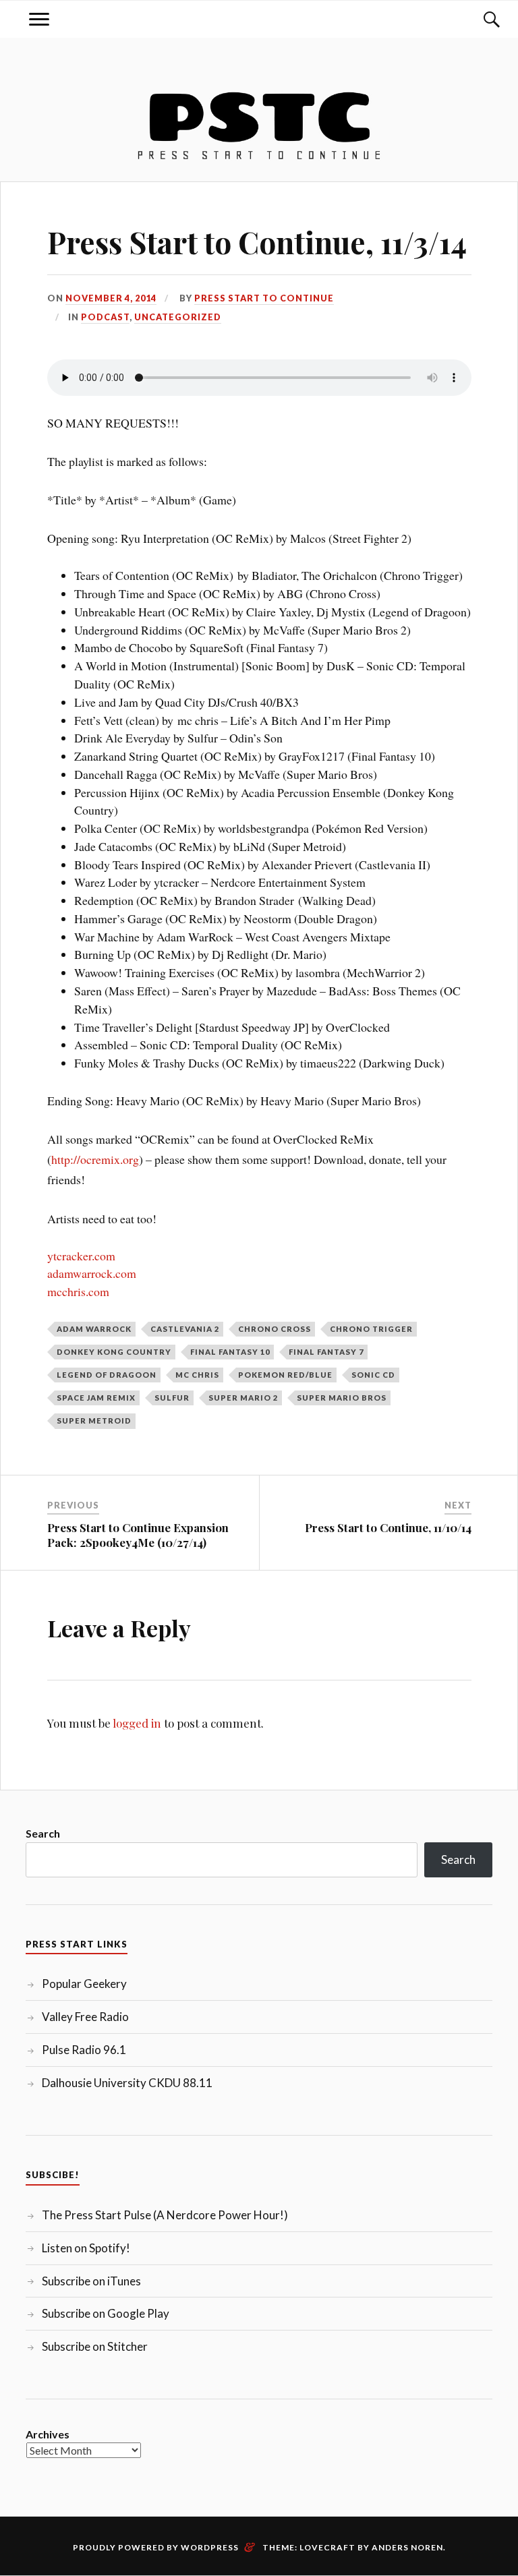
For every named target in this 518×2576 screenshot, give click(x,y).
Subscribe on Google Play (106, 2313)
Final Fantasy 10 (230, 1352)
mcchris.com (78, 1291)
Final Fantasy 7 (326, 1352)
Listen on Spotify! (86, 2248)
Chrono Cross (275, 1329)
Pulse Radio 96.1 (84, 2050)
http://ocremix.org (95, 1159)
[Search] (479, 19)
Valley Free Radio (85, 2017)
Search (43, 1833)
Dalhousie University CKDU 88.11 (127, 2083)
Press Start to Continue (264, 298)
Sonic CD (373, 1375)
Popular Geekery (84, 1984)
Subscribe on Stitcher (95, 2346)
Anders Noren (407, 2547)
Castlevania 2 (185, 1329)
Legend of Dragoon (107, 1375)
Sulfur (172, 1398)
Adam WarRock (94, 1329)
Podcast (105, 317)
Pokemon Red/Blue (285, 1375)
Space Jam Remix (96, 1398)
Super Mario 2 (243, 1398)
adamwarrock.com (92, 1273)
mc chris (197, 1375)
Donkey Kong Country (114, 1352)
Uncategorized (178, 317)
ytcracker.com (81, 1256)
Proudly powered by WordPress (156, 2547)
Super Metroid (94, 1421)
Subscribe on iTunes (91, 2281)
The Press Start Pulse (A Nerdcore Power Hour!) (165, 2215)
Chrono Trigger (371, 1329)
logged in (137, 1723)
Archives (48, 2434)
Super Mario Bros (342, 1398)
